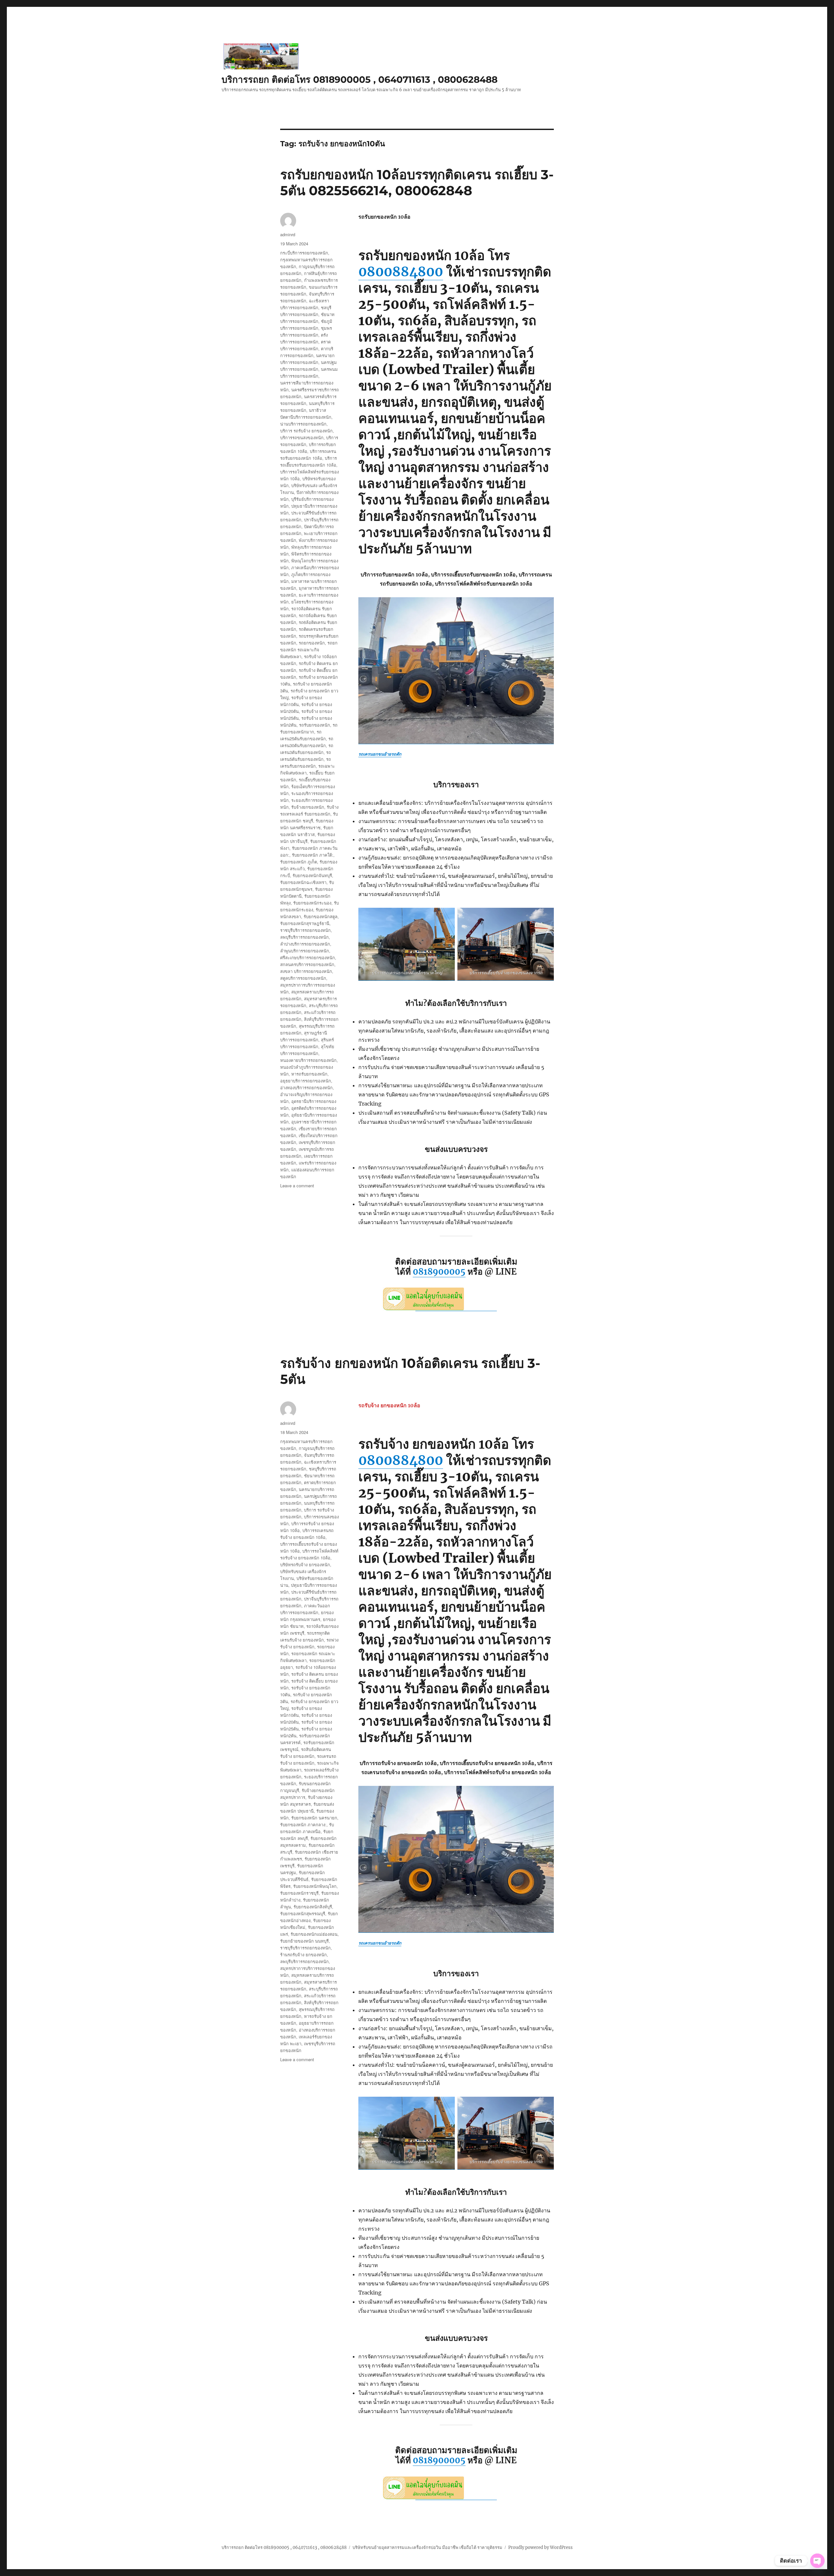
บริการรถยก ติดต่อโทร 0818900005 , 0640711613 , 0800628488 (359, 80)
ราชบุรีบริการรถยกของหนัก (305, 930)
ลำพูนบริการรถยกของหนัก (305, 951)
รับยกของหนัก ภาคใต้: (313, 855)
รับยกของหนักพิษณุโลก (315, 1886)
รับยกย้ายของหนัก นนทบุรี (304, 1941)
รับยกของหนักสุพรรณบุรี (303, 1913)
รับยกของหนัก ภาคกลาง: (303, 1824)
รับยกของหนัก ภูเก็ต (299, 862)
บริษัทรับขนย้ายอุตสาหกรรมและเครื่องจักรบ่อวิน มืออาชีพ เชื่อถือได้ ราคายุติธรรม (427, 2547)
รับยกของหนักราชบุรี (299, 1893)
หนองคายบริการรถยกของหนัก (308, 1060)
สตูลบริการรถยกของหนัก (303, 978)
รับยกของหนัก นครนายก (314, 1818)
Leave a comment (297, 1186)
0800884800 (401, 272)
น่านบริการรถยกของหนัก (303, 424)
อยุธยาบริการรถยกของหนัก (306, 1081)
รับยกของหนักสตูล (321, 916)
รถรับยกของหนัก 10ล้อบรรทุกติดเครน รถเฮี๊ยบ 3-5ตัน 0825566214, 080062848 (417, 182)
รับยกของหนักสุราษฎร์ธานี (305, 923)
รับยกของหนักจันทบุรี (312, 875)
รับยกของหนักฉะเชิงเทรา (303, 882)
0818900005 (439, 1272)
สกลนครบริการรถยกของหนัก (307, 964)
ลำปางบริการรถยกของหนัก (305, 944)
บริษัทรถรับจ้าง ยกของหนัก (305, 1564)
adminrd (288, 234)
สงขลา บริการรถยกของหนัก (306, 971)
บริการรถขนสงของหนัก (302, 437)
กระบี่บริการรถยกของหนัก (304, 253)
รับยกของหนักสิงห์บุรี (313, 1907)
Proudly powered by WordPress (540, 2547)
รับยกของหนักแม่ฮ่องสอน (314, 1934)
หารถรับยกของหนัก (309, 1074)
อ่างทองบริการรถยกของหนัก (306, 1087)
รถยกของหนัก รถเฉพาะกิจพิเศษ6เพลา (309, 650)
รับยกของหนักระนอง (312, 903)
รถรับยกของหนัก (315, 725)
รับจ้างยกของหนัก (308, 807)
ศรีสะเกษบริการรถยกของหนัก (308, 957)
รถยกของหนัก (312, 643)
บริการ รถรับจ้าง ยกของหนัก (306, 431)
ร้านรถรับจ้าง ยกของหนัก (303, 1954)
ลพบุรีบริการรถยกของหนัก (304, 937)
